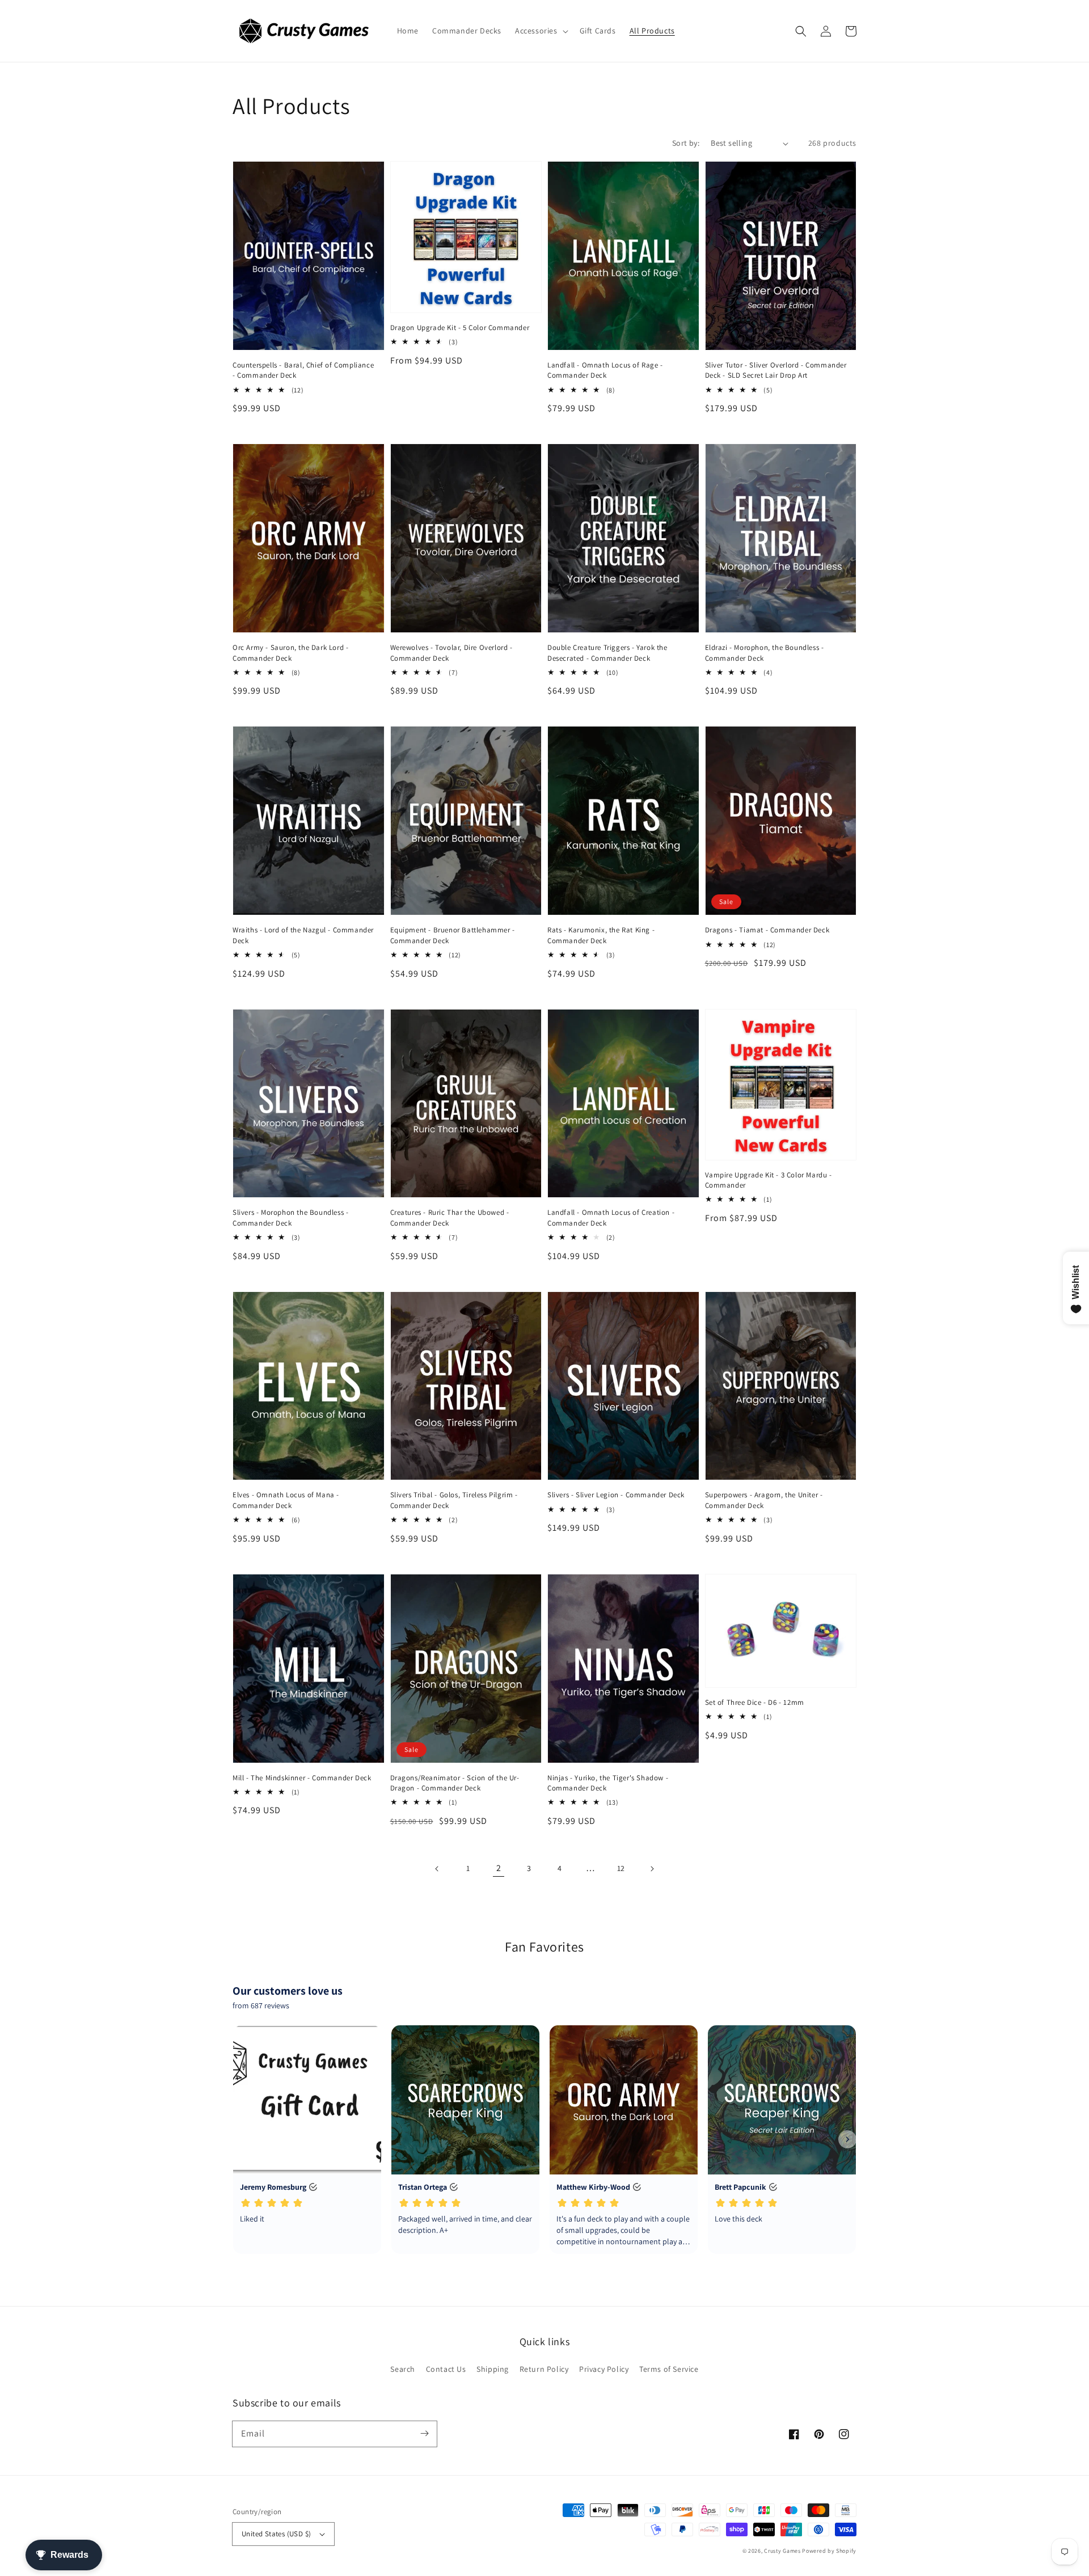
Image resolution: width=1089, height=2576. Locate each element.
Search (403, 2369)
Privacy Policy (604, 2369)
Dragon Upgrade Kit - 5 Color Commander (460, 328)
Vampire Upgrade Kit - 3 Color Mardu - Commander (769, 1180)
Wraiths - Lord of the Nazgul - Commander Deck (303, 935)
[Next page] (652, 1869)
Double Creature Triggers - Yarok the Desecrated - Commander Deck (607, 653)
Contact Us (446, 2369)
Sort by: (686, 143)
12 (621, 1868)
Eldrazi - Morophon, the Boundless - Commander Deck (765, 653)
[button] (541, 31)
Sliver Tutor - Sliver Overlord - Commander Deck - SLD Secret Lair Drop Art (776, 370)
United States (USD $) (276, 2534)
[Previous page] (437, 1869)
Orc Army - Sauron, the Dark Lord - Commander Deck (290, 653)
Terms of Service (669, 2369)
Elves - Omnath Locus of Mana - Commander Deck (286, 1500)
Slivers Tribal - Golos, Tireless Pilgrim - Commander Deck (454, 1500)
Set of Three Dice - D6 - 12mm (755, 1702)
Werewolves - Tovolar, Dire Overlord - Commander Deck (451, 653)
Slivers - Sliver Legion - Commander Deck (616, 1495)
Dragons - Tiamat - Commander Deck (767, 930)
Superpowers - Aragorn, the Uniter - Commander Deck (764, 1500)
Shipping (493, 2369)
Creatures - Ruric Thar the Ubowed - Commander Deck (450, 1217)
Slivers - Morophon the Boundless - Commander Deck (290, 1217)
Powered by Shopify (829, 2551)
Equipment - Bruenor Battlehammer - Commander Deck (453, 935)
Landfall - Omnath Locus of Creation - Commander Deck (611, 1217)
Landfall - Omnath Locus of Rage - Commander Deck (605, 370)
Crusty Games (782, 2551)
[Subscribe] (424, 2434)
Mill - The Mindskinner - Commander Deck (302, 1778)
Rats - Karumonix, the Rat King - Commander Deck (601, 935)
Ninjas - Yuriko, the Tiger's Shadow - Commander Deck (608, 1783)
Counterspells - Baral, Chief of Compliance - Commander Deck (303, 370)
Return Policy (544, 2369)
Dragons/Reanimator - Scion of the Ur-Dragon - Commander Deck (455, 1783)
